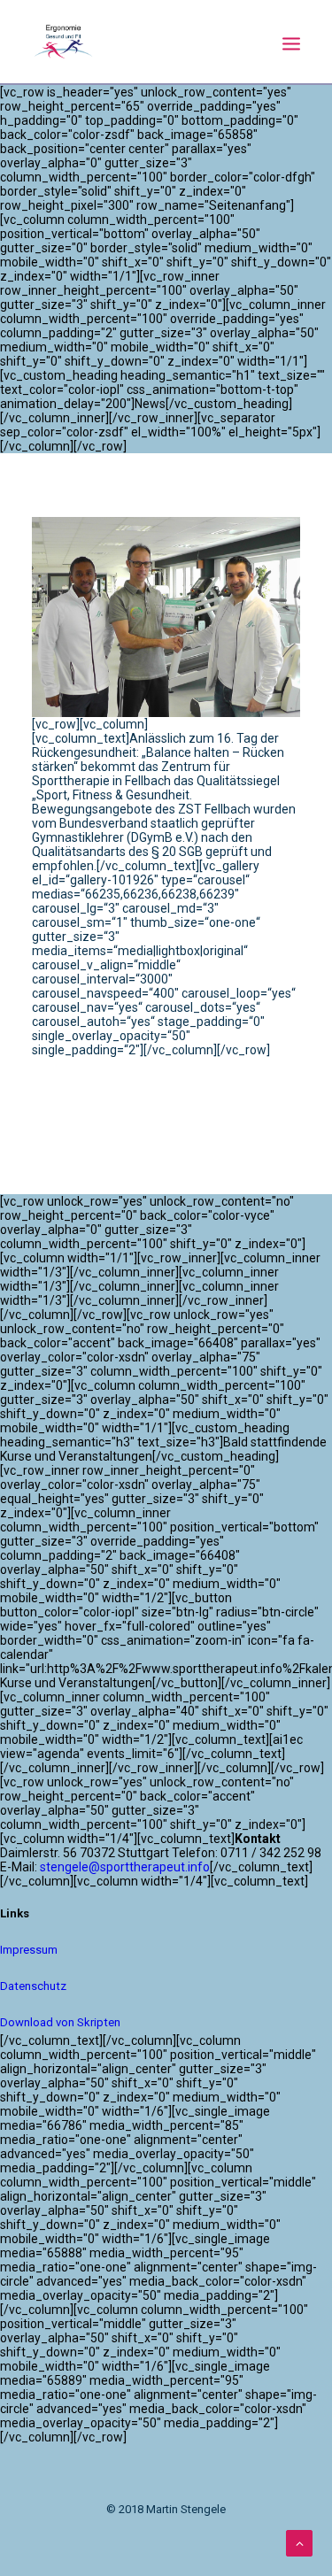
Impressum (29, 1950)
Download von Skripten (60, 2022)
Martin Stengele (135, 1097)
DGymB (55, 1097)
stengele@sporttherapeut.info (125, 1867)
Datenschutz (33, 1986)
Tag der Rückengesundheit (109, 1122)
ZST (208, 1122)
